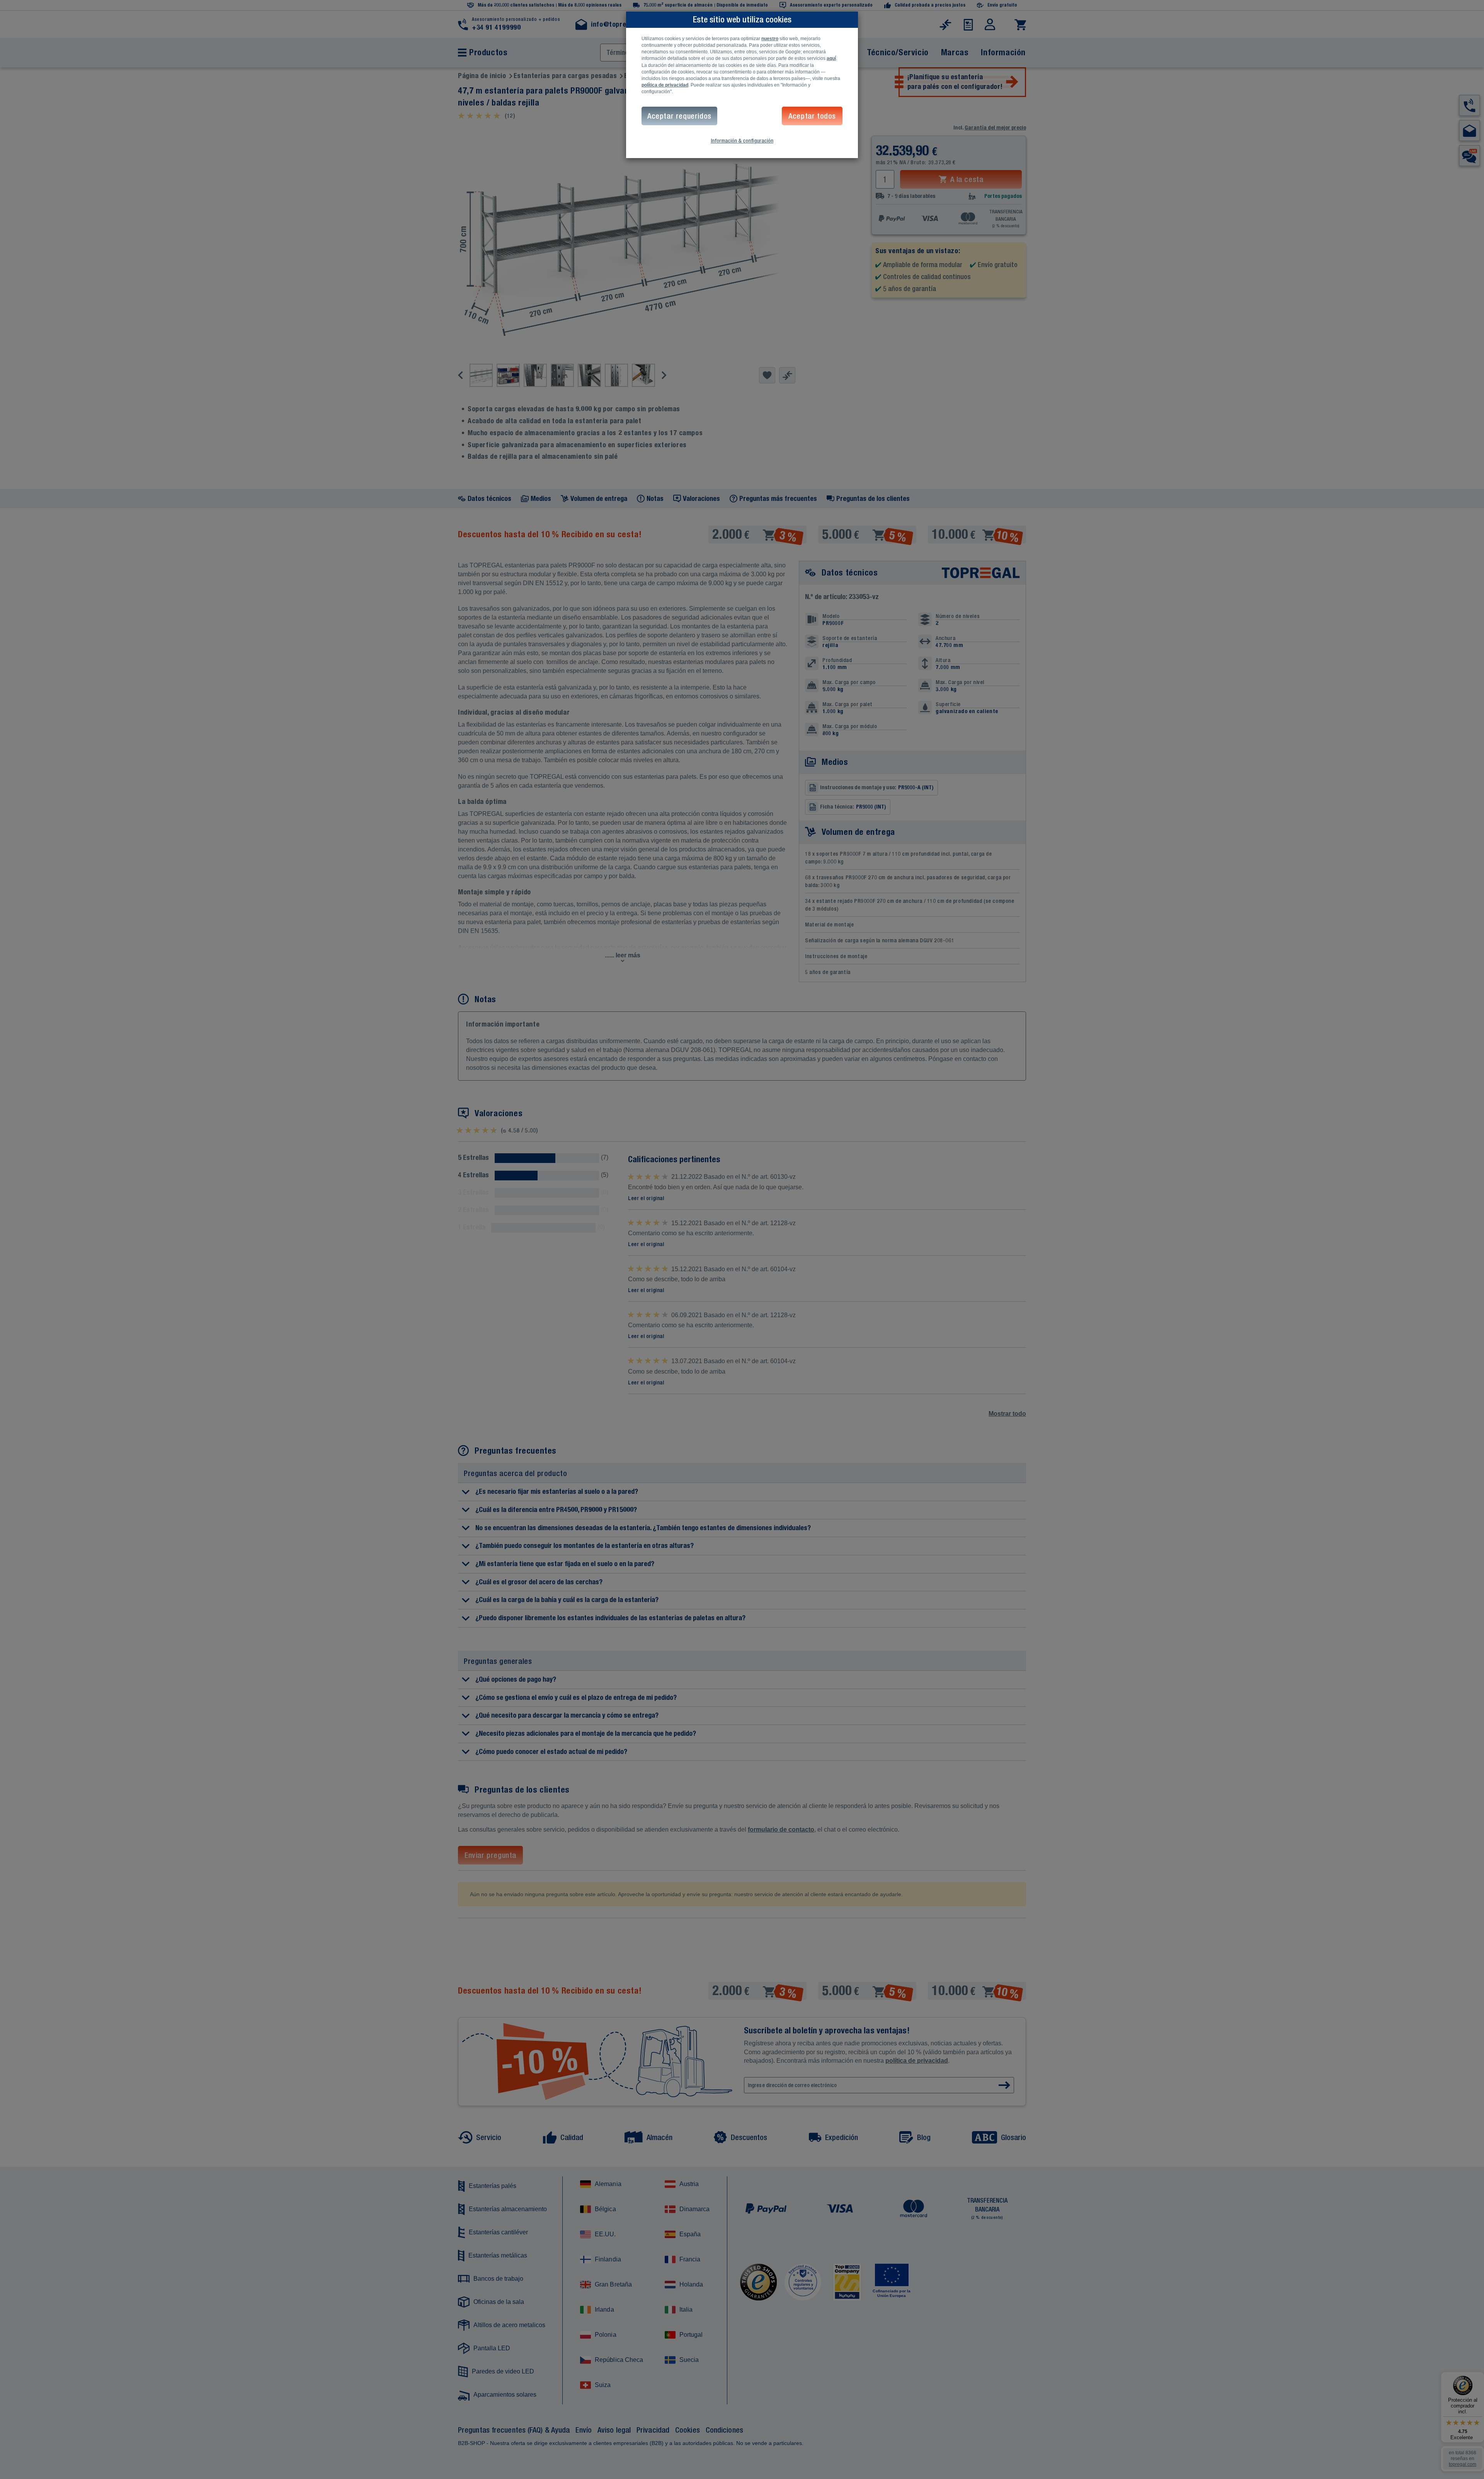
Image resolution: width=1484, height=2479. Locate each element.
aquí (831, 58)
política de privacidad (665, 85)
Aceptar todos (812, 116)
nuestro (770, 39)
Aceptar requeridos (679, 116)
